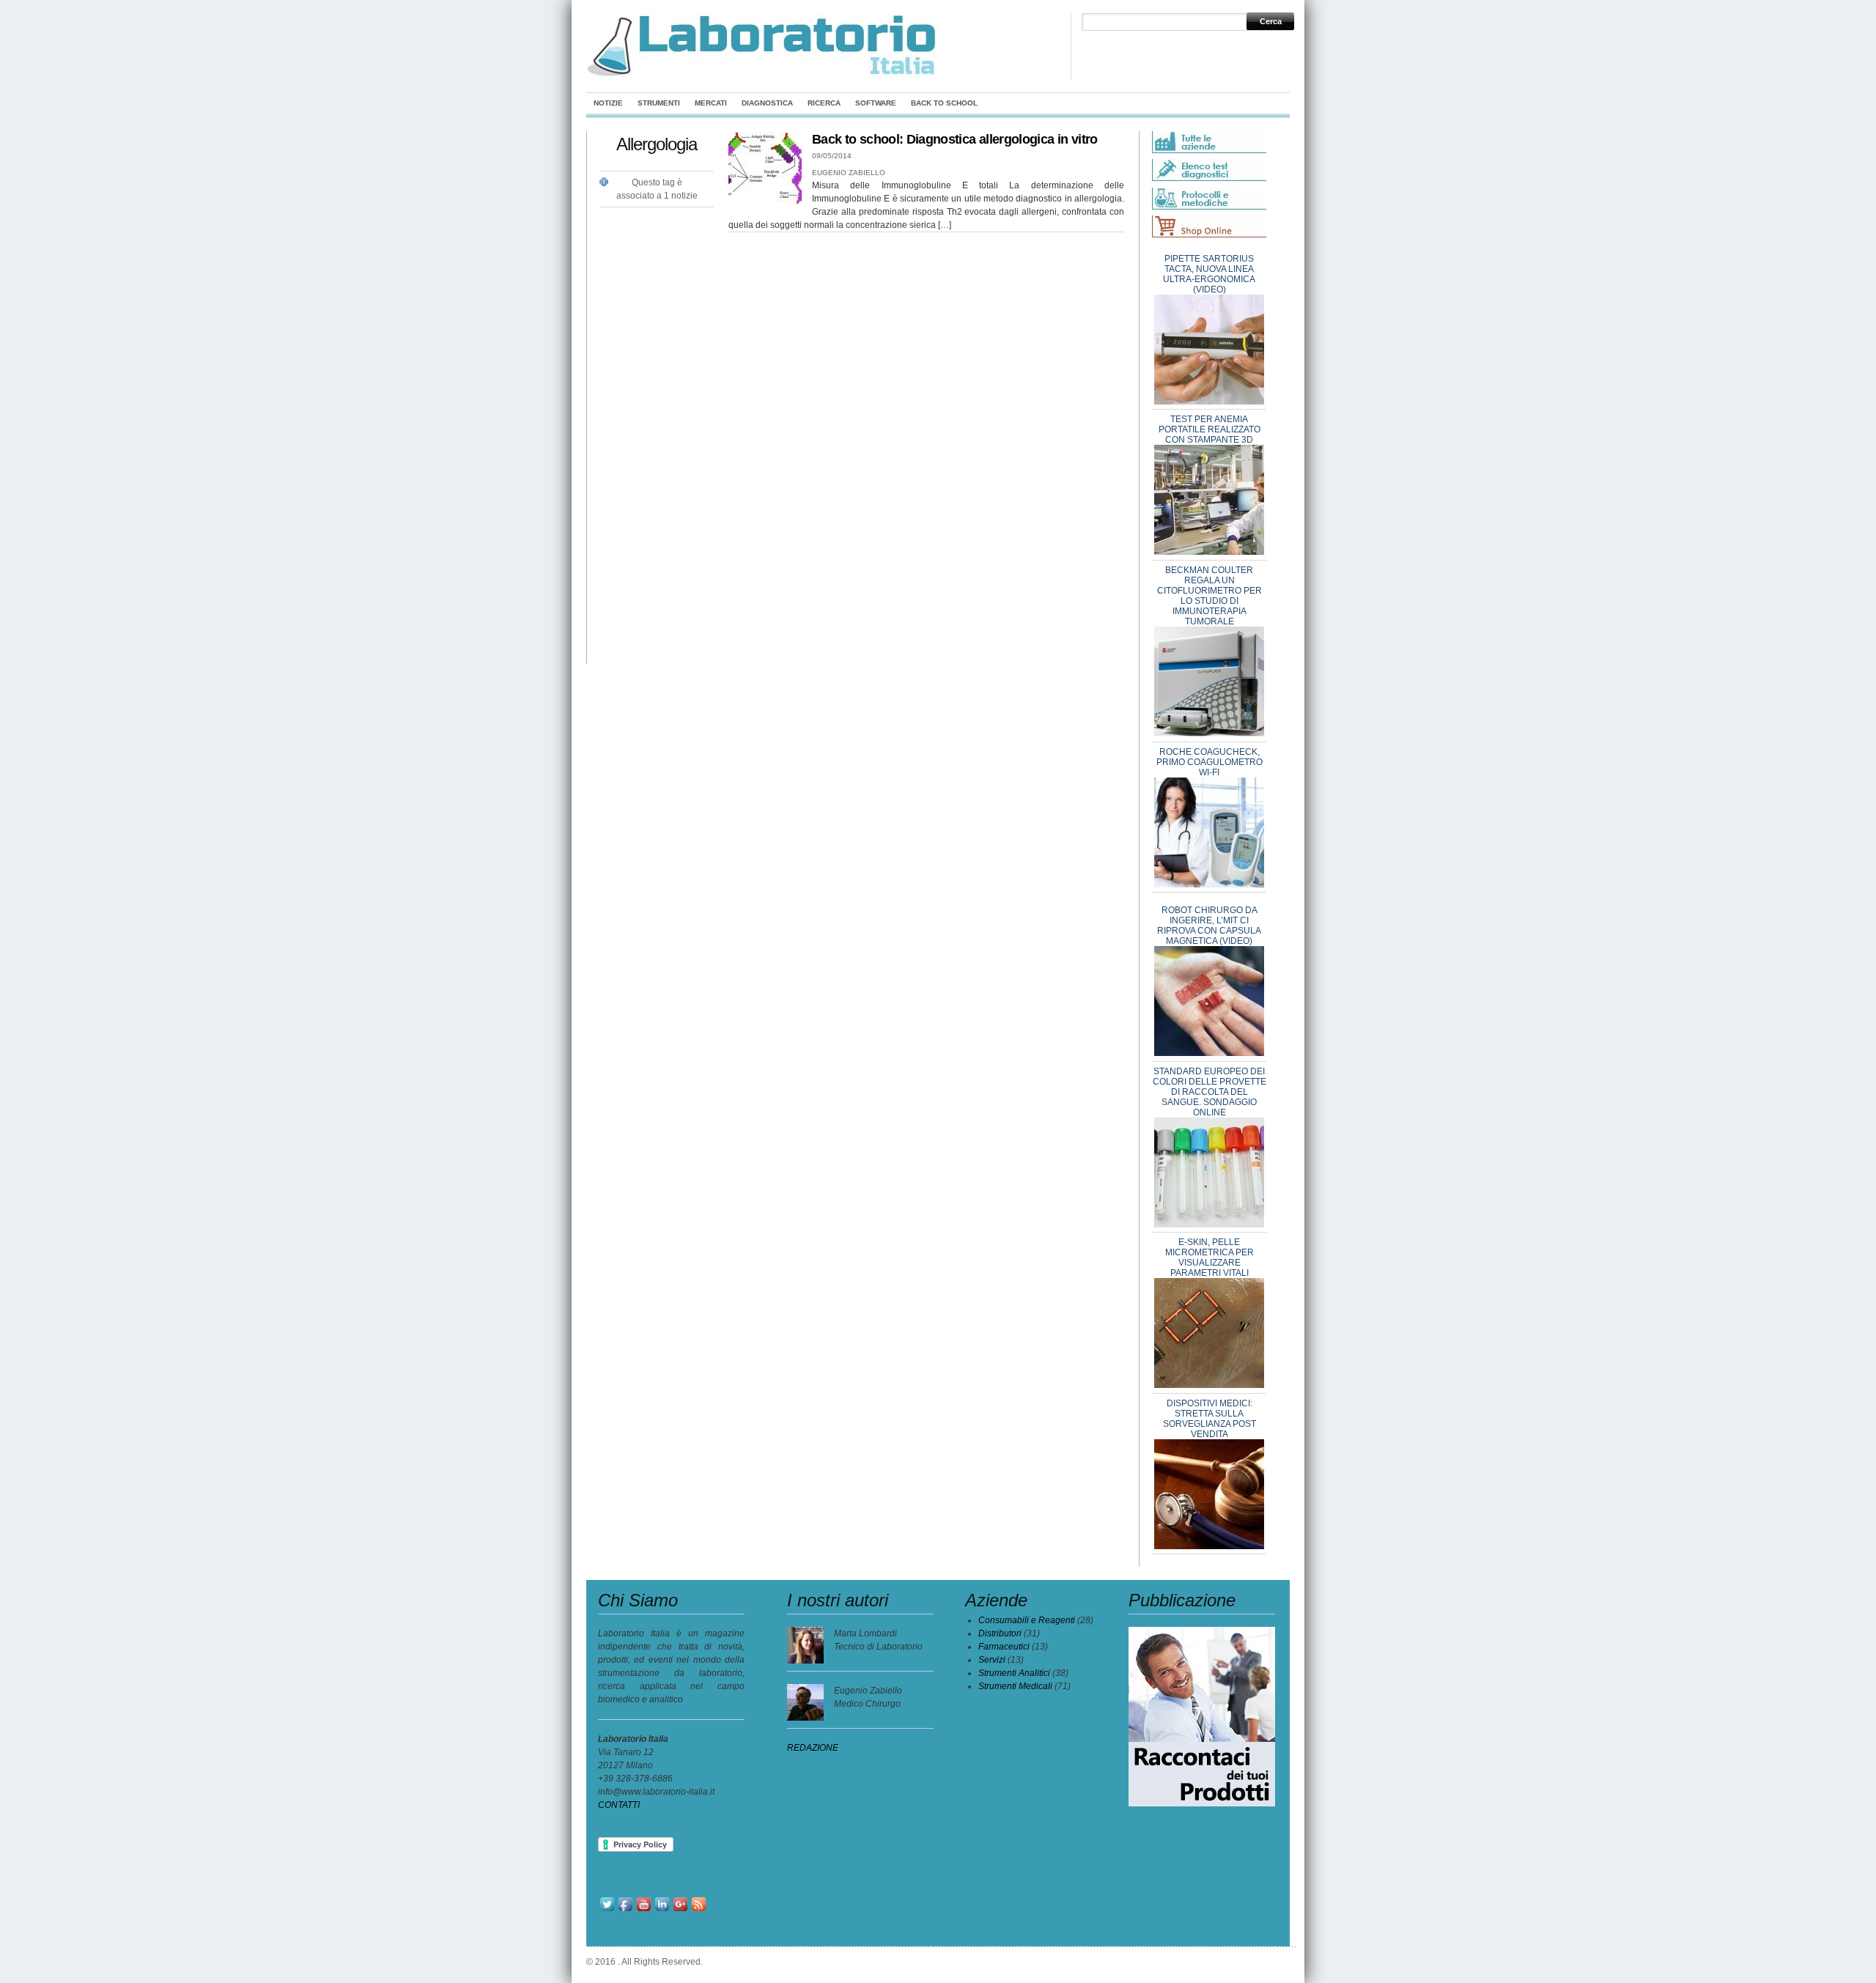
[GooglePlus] (680, 1910)
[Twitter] (607, 1910)
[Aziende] (1209, 150)
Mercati (711, 103)
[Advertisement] (658, 427)
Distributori (1000, 1633)
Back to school (944, 103)
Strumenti (659, 103)
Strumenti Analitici (1014, 1673)
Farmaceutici (1004, 1647)
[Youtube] (644, 1910)
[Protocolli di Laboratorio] (1209, 207)
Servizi (992, 1660)
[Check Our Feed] (699, 1910)
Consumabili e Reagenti (1027, 1620)
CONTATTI (619, 1805)
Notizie (608, 103)
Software (876, 103)
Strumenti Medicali (1015, 1686)
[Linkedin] (662, 1910)
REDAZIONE (813, 1748)
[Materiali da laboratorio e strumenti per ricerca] (763, 75)
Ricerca (824, 103)
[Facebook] (625, 1910)
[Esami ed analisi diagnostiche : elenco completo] (1209, 167)
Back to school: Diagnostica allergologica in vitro (955, 139)
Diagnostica (767, 103)
